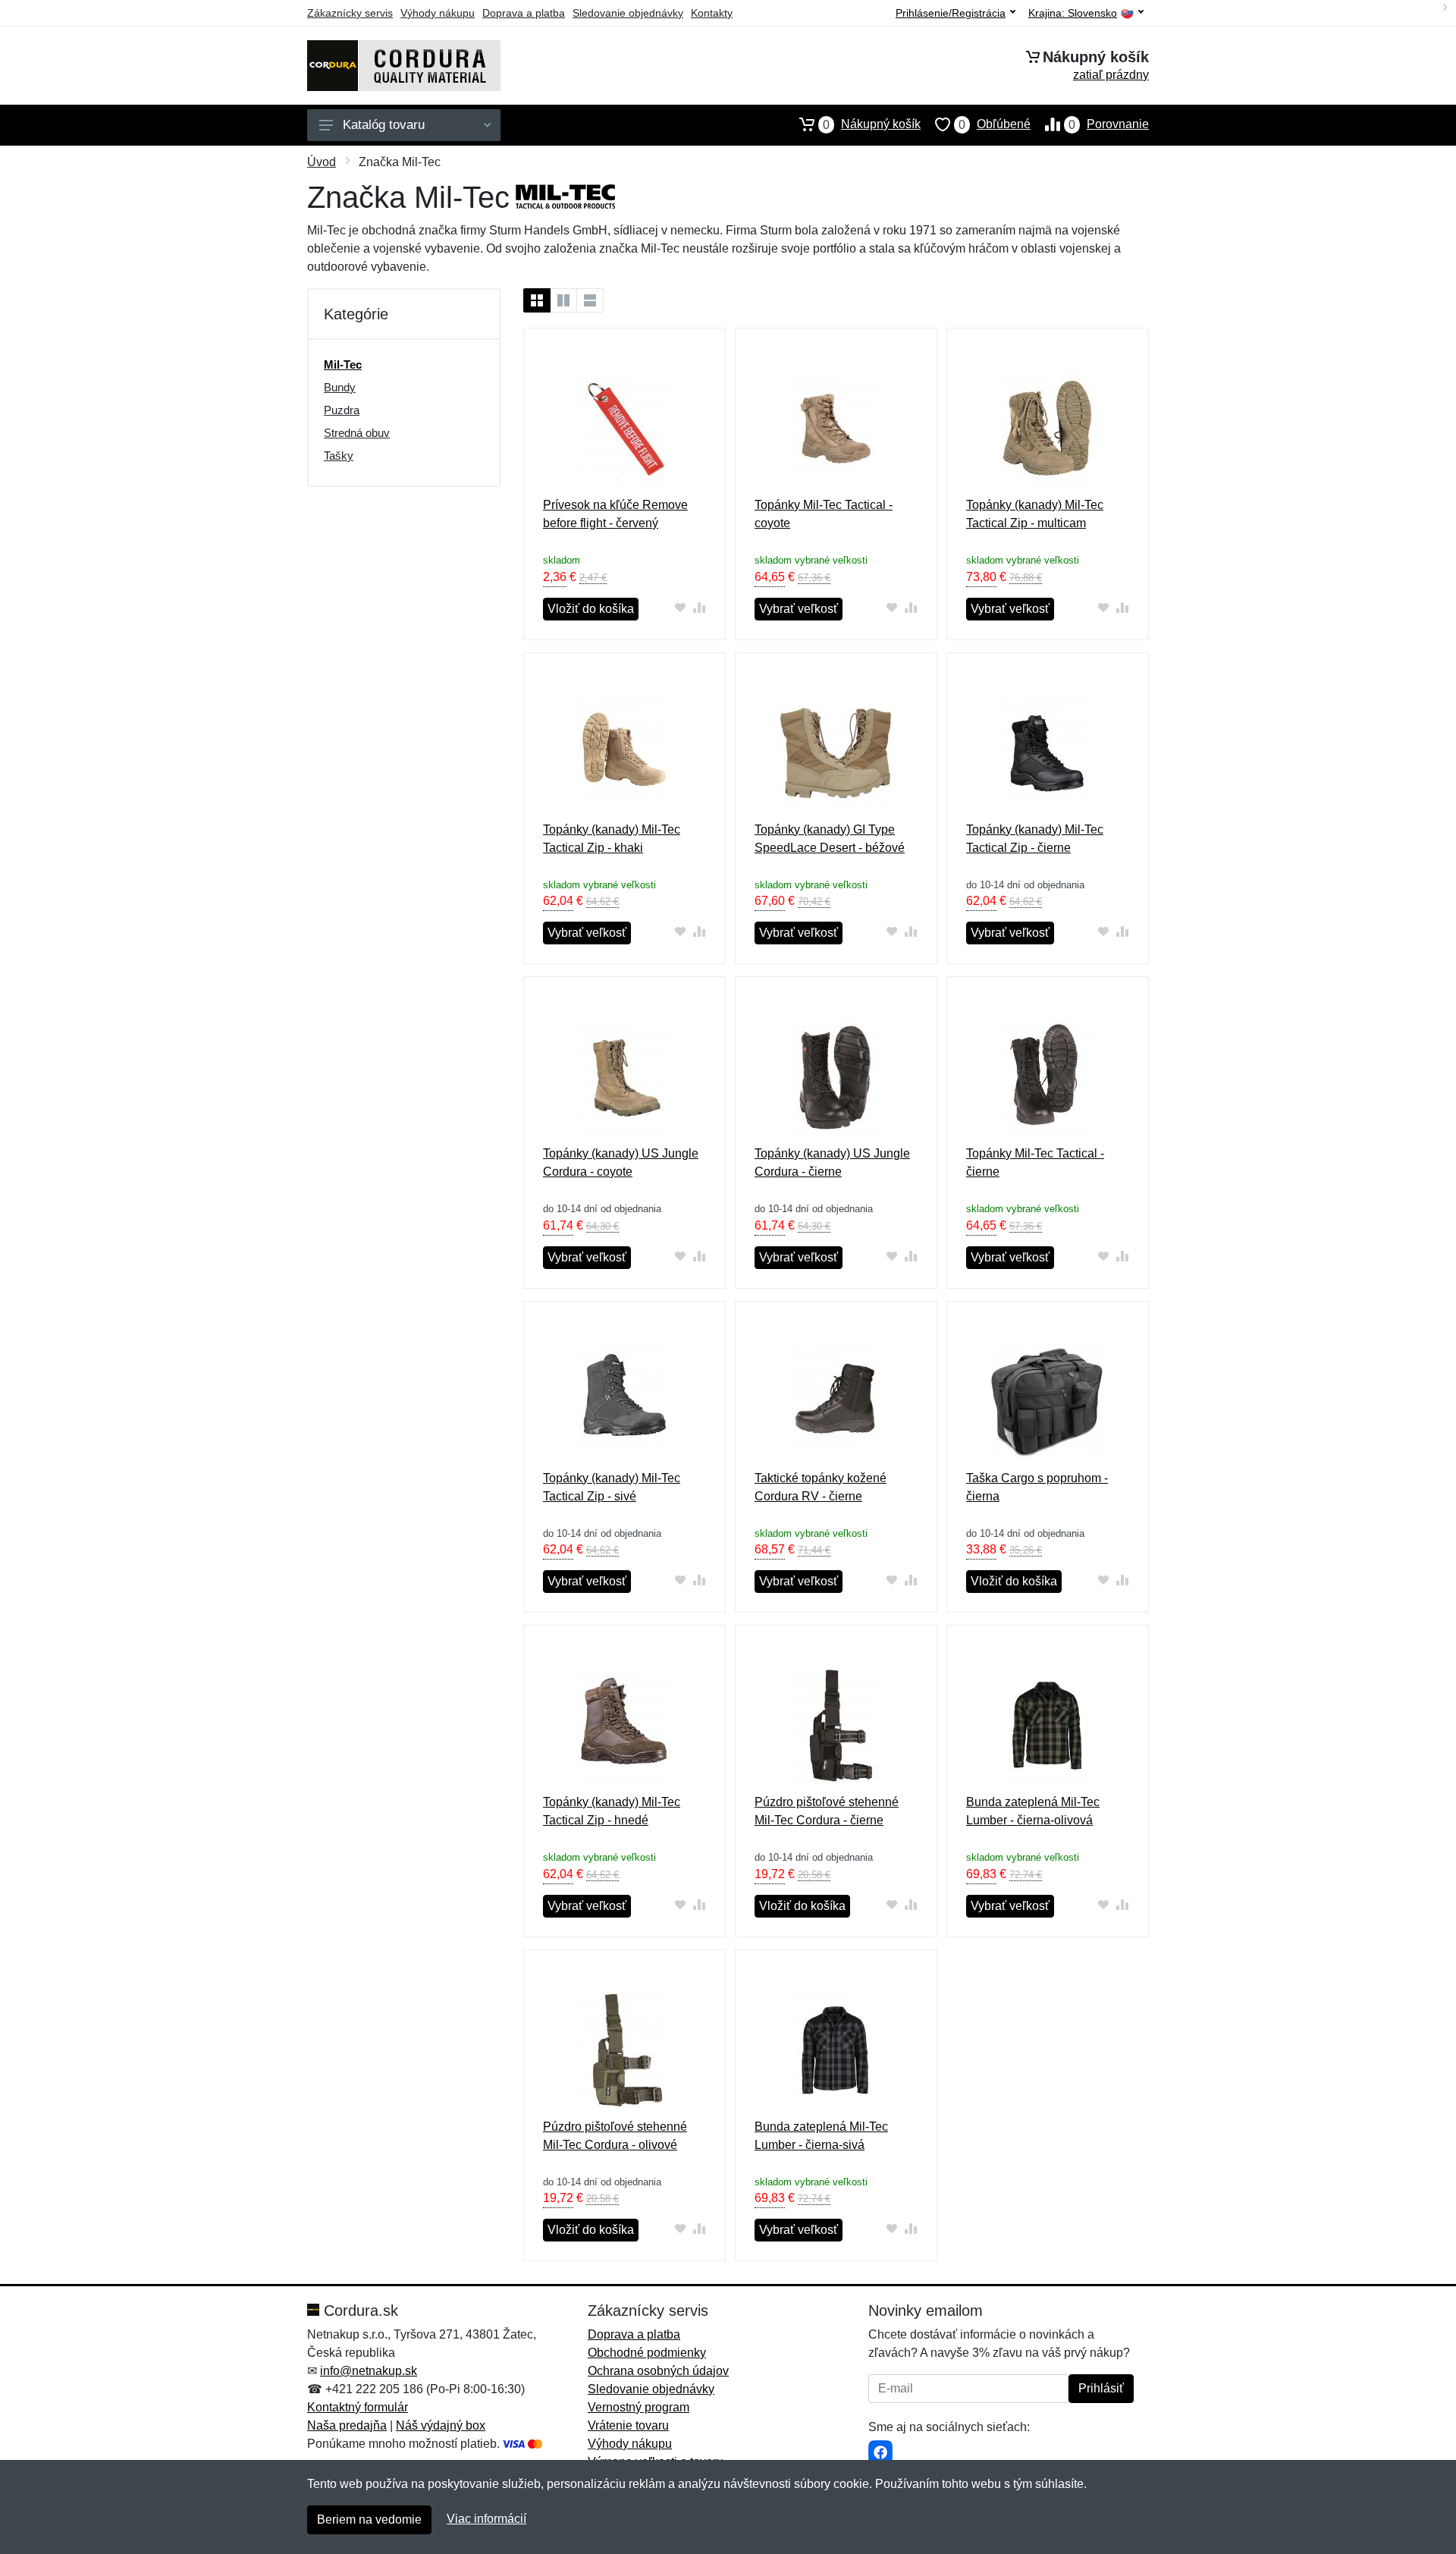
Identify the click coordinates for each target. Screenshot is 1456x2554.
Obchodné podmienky (647, 2353)
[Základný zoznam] (537, 300)
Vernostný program (639, 2407)
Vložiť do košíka (591, 609)
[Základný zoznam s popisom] (563, 300)
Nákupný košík (872, 124)
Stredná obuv (357, 433)
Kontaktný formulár (358, 2407)
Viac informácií (486, 2519)
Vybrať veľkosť (799, 609)
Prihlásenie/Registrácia (951, 13)
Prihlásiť (1101, 2388)
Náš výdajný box (441, 2425)
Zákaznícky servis (350, 13)
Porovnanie (1109, 124)
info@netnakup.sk (369, 2371)
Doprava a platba (524, 13)
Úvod (322, 162)
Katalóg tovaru (384, 125)
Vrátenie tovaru (628, 2425)
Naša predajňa (347, 2425)
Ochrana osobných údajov (658, 2371)
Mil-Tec (343, 364)
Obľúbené (995, 124)
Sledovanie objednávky (628, 13)
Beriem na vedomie (369, 2519)
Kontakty (712, 13)
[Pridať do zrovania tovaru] (700, 607)
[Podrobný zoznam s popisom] (590, 300)
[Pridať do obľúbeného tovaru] (681, 607)
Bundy (340, 387)
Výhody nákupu (438, 13)
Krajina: (1073, 13)
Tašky (339, 456)
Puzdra (342, 410)
